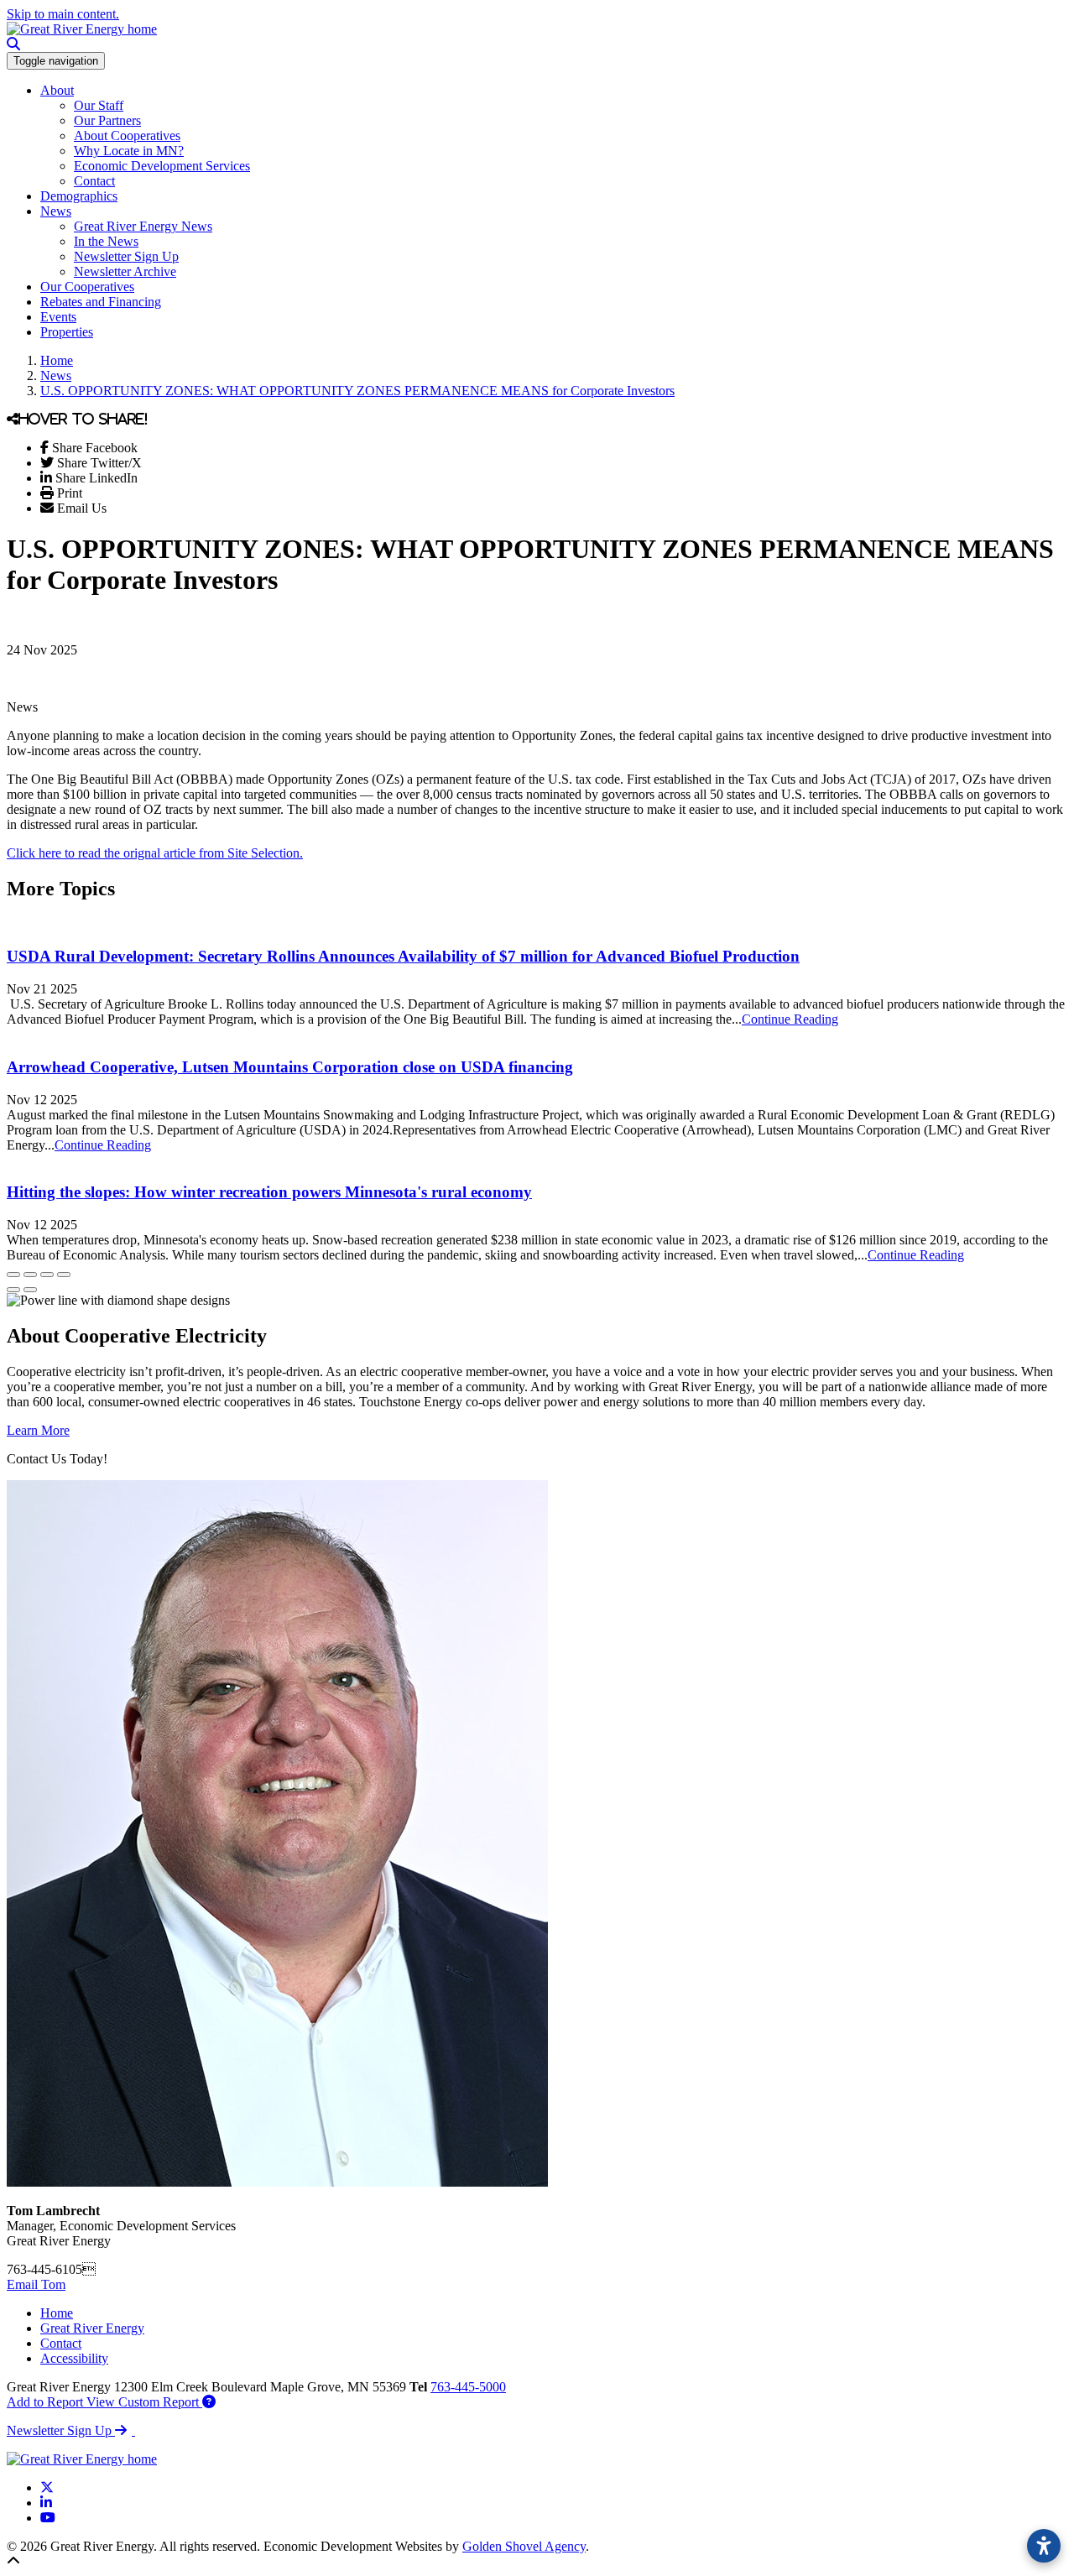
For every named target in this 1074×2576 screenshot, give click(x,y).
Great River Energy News (143, 226)
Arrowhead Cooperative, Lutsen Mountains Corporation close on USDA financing (290, 1067)
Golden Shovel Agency (524, 2546)
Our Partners (107, 120)
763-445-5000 (468, 2387)
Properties (67, 332)
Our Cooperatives (87, 287)
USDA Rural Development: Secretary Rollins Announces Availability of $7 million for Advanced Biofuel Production (403, 956)
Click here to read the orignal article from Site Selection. (155, 853)
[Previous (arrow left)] (13, 1290)
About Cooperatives (127, 136)
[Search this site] (13, 44)
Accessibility (74, 2358)
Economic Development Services (162, 166)
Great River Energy (92, 2328)
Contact (94, 181)
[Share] (30, 1275)
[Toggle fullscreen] (47, 1275)
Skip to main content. (63, 14)
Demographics (79, 196)
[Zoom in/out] (64, 1275)
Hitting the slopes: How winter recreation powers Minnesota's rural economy (269, 1192)
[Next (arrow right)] (30, 1290)
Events (58, 317)
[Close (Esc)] (13, 1275)
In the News (106, 241)
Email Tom (36, 2284)
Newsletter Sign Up (126, 256)
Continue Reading (790, 1019)
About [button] (57, 90)
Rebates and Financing (101, 302)
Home (57, 2313)
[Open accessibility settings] (1044, 2546)
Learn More (38, 1430)
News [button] (56, 211)
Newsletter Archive (125, 271)
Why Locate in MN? (129, 151)
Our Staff (99, 105)
